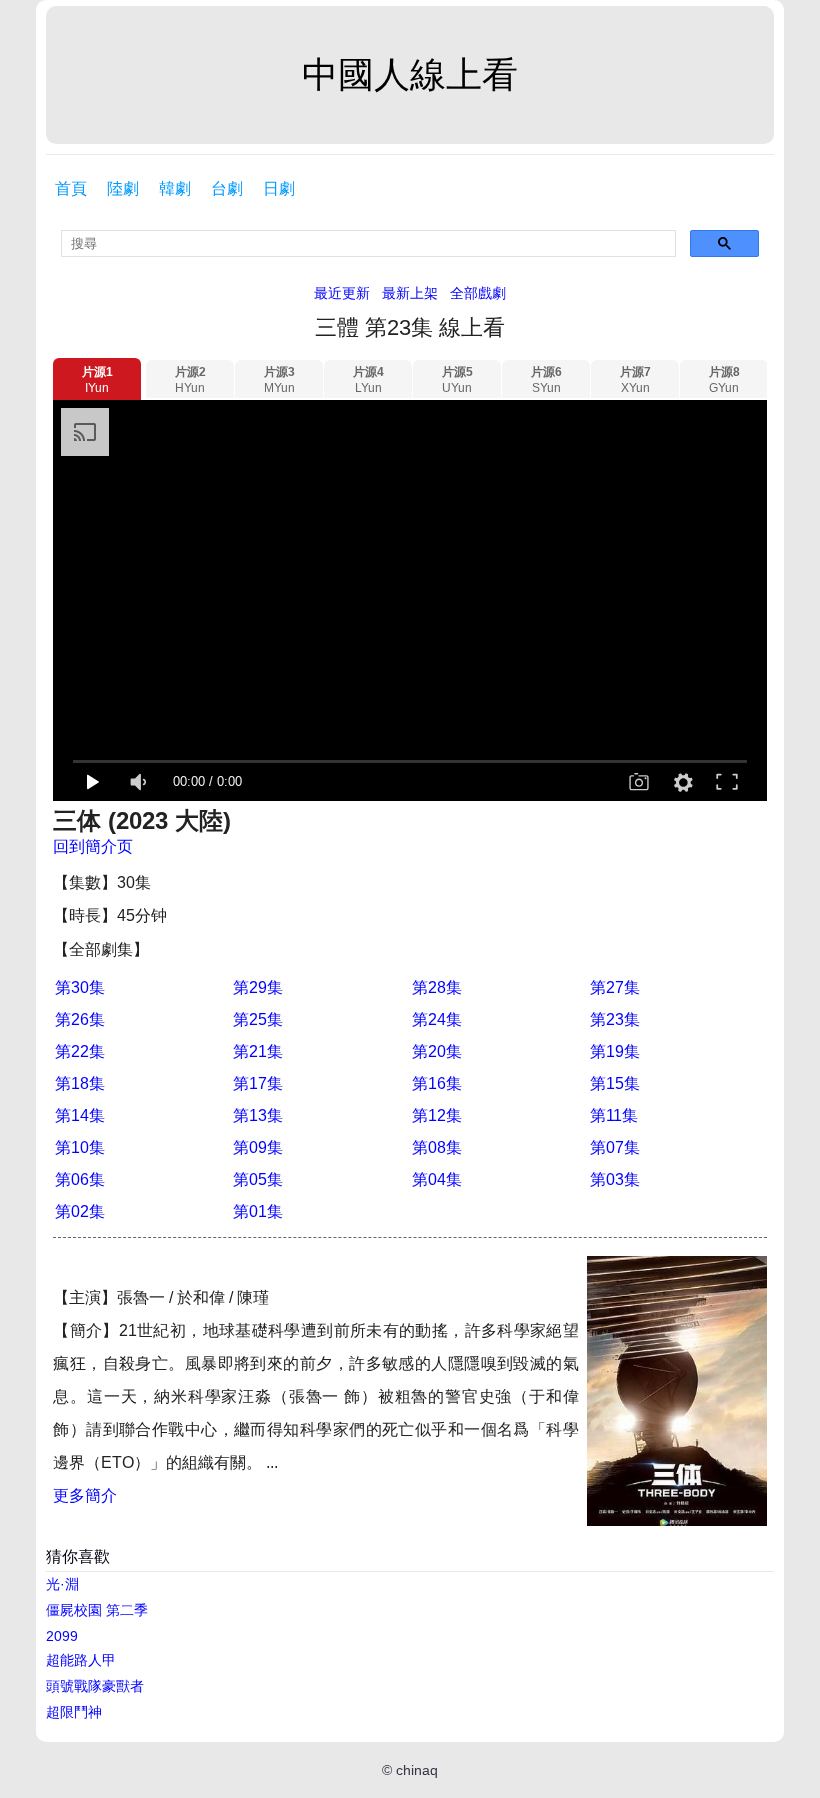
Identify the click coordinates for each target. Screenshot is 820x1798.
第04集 (437, 1179)
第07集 (615, 1147)
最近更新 (342, 293)
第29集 (258, 987)
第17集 (258, 1083)
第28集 (437, 987)
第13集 (258, 1115)
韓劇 (175, 188)
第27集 (615, 987)
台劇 (227, 188)
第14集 (80, 1115)
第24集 (437, 1019)
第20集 (437, 1051)
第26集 (80, 1019)
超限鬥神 (74, 1712)
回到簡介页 (93, 846)
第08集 (437, 1147)
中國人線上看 (410, 74)
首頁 (71, 188)
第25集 (258, 1019)
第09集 (258, 1147)
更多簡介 (85, 1495)
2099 (62, 1636)
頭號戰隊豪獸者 (95, 1686)
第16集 (437, 1083)
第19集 (615, 1051)
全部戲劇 (478, 293)
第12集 (437, 1115)
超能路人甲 (81, 1660)
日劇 (279, 188)
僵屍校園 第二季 (97, 1610)
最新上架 (410, 293)
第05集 (258, 1179)
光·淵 (62, 1584)
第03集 (615, 1179)
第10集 (80, 1147)
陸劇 (123, 188)
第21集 (258, 1051)
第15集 (615, 1083)
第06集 (80, 1179)
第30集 (80, 987)
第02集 (80, 1211)
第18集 (80, 1083)
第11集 (614, 1115)
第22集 (80, 1051)
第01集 (258, 1211)
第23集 (615, 1019)
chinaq (417, 1770)
